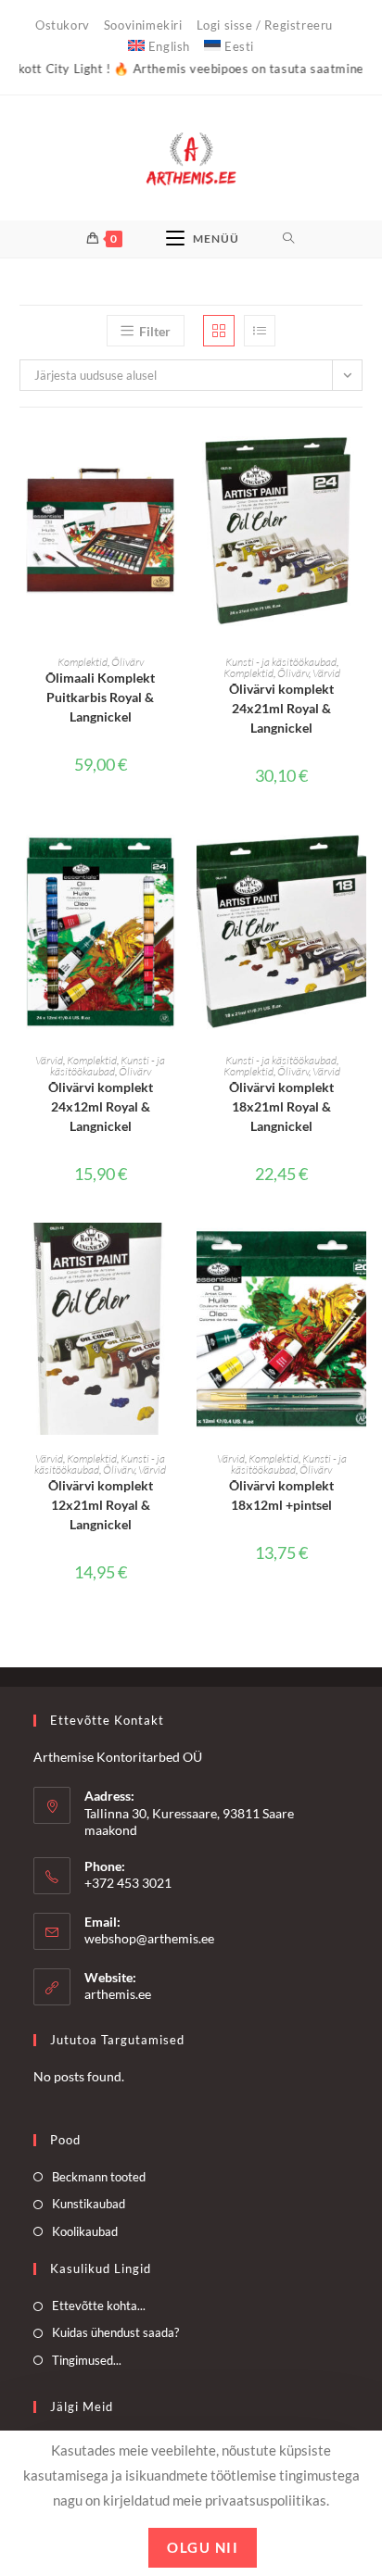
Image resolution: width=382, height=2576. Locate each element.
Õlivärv (127, 662)
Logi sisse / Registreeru (265, 25)
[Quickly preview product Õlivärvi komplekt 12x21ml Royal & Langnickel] (176, 1255)
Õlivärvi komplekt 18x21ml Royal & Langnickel (281, 1106)
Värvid (326, 673)
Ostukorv (63, 25)
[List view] (260, 331)
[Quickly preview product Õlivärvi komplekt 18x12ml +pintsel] (357, 1255)
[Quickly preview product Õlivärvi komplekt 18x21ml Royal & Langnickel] (357, 857)
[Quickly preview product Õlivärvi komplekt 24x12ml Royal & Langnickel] (176, 857)
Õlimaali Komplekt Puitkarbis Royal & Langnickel (100, 697)
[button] (176, 507)
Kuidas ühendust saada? (115, 2332)
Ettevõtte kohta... (99, 2306)
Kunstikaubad (89, 2204)
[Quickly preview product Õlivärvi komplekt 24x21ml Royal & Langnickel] (357, 459)
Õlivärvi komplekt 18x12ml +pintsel (281, 1495)
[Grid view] (219, 331)
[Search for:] (289, 239)
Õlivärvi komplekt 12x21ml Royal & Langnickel (101, 1505)
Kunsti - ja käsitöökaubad (281, 662)
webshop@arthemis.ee (149, 1938)
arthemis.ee (118, 1994)
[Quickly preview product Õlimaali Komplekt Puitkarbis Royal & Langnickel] (176, 459)
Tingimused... (87, 2360)
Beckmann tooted (99, 2177)
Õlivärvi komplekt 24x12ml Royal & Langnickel (101, 1106)
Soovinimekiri (143, 25)
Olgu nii (203, 2547)
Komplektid (83, 662)
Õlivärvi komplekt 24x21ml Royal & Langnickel (281, 708)
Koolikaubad (85, 2231)
